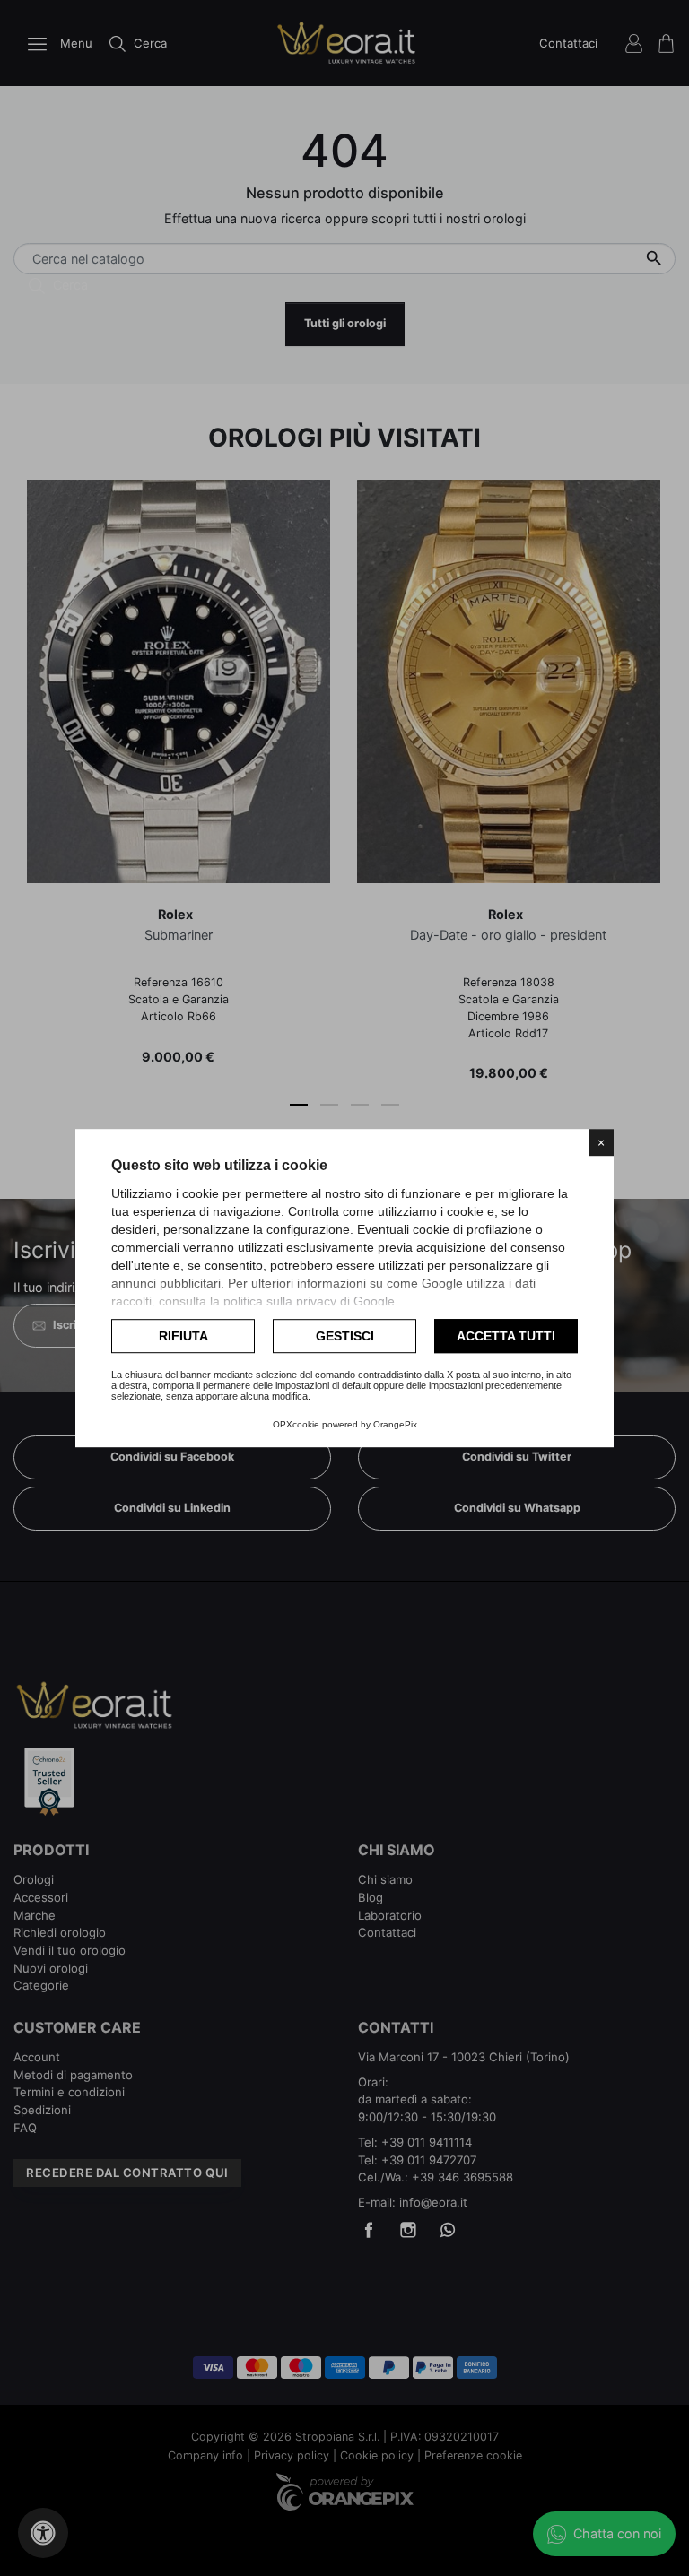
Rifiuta (183, 1336)
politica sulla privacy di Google (309, 1301)
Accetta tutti (506, 1336)
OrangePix (395, 1424)
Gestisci (345, 1336)
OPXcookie (296, 1424)
